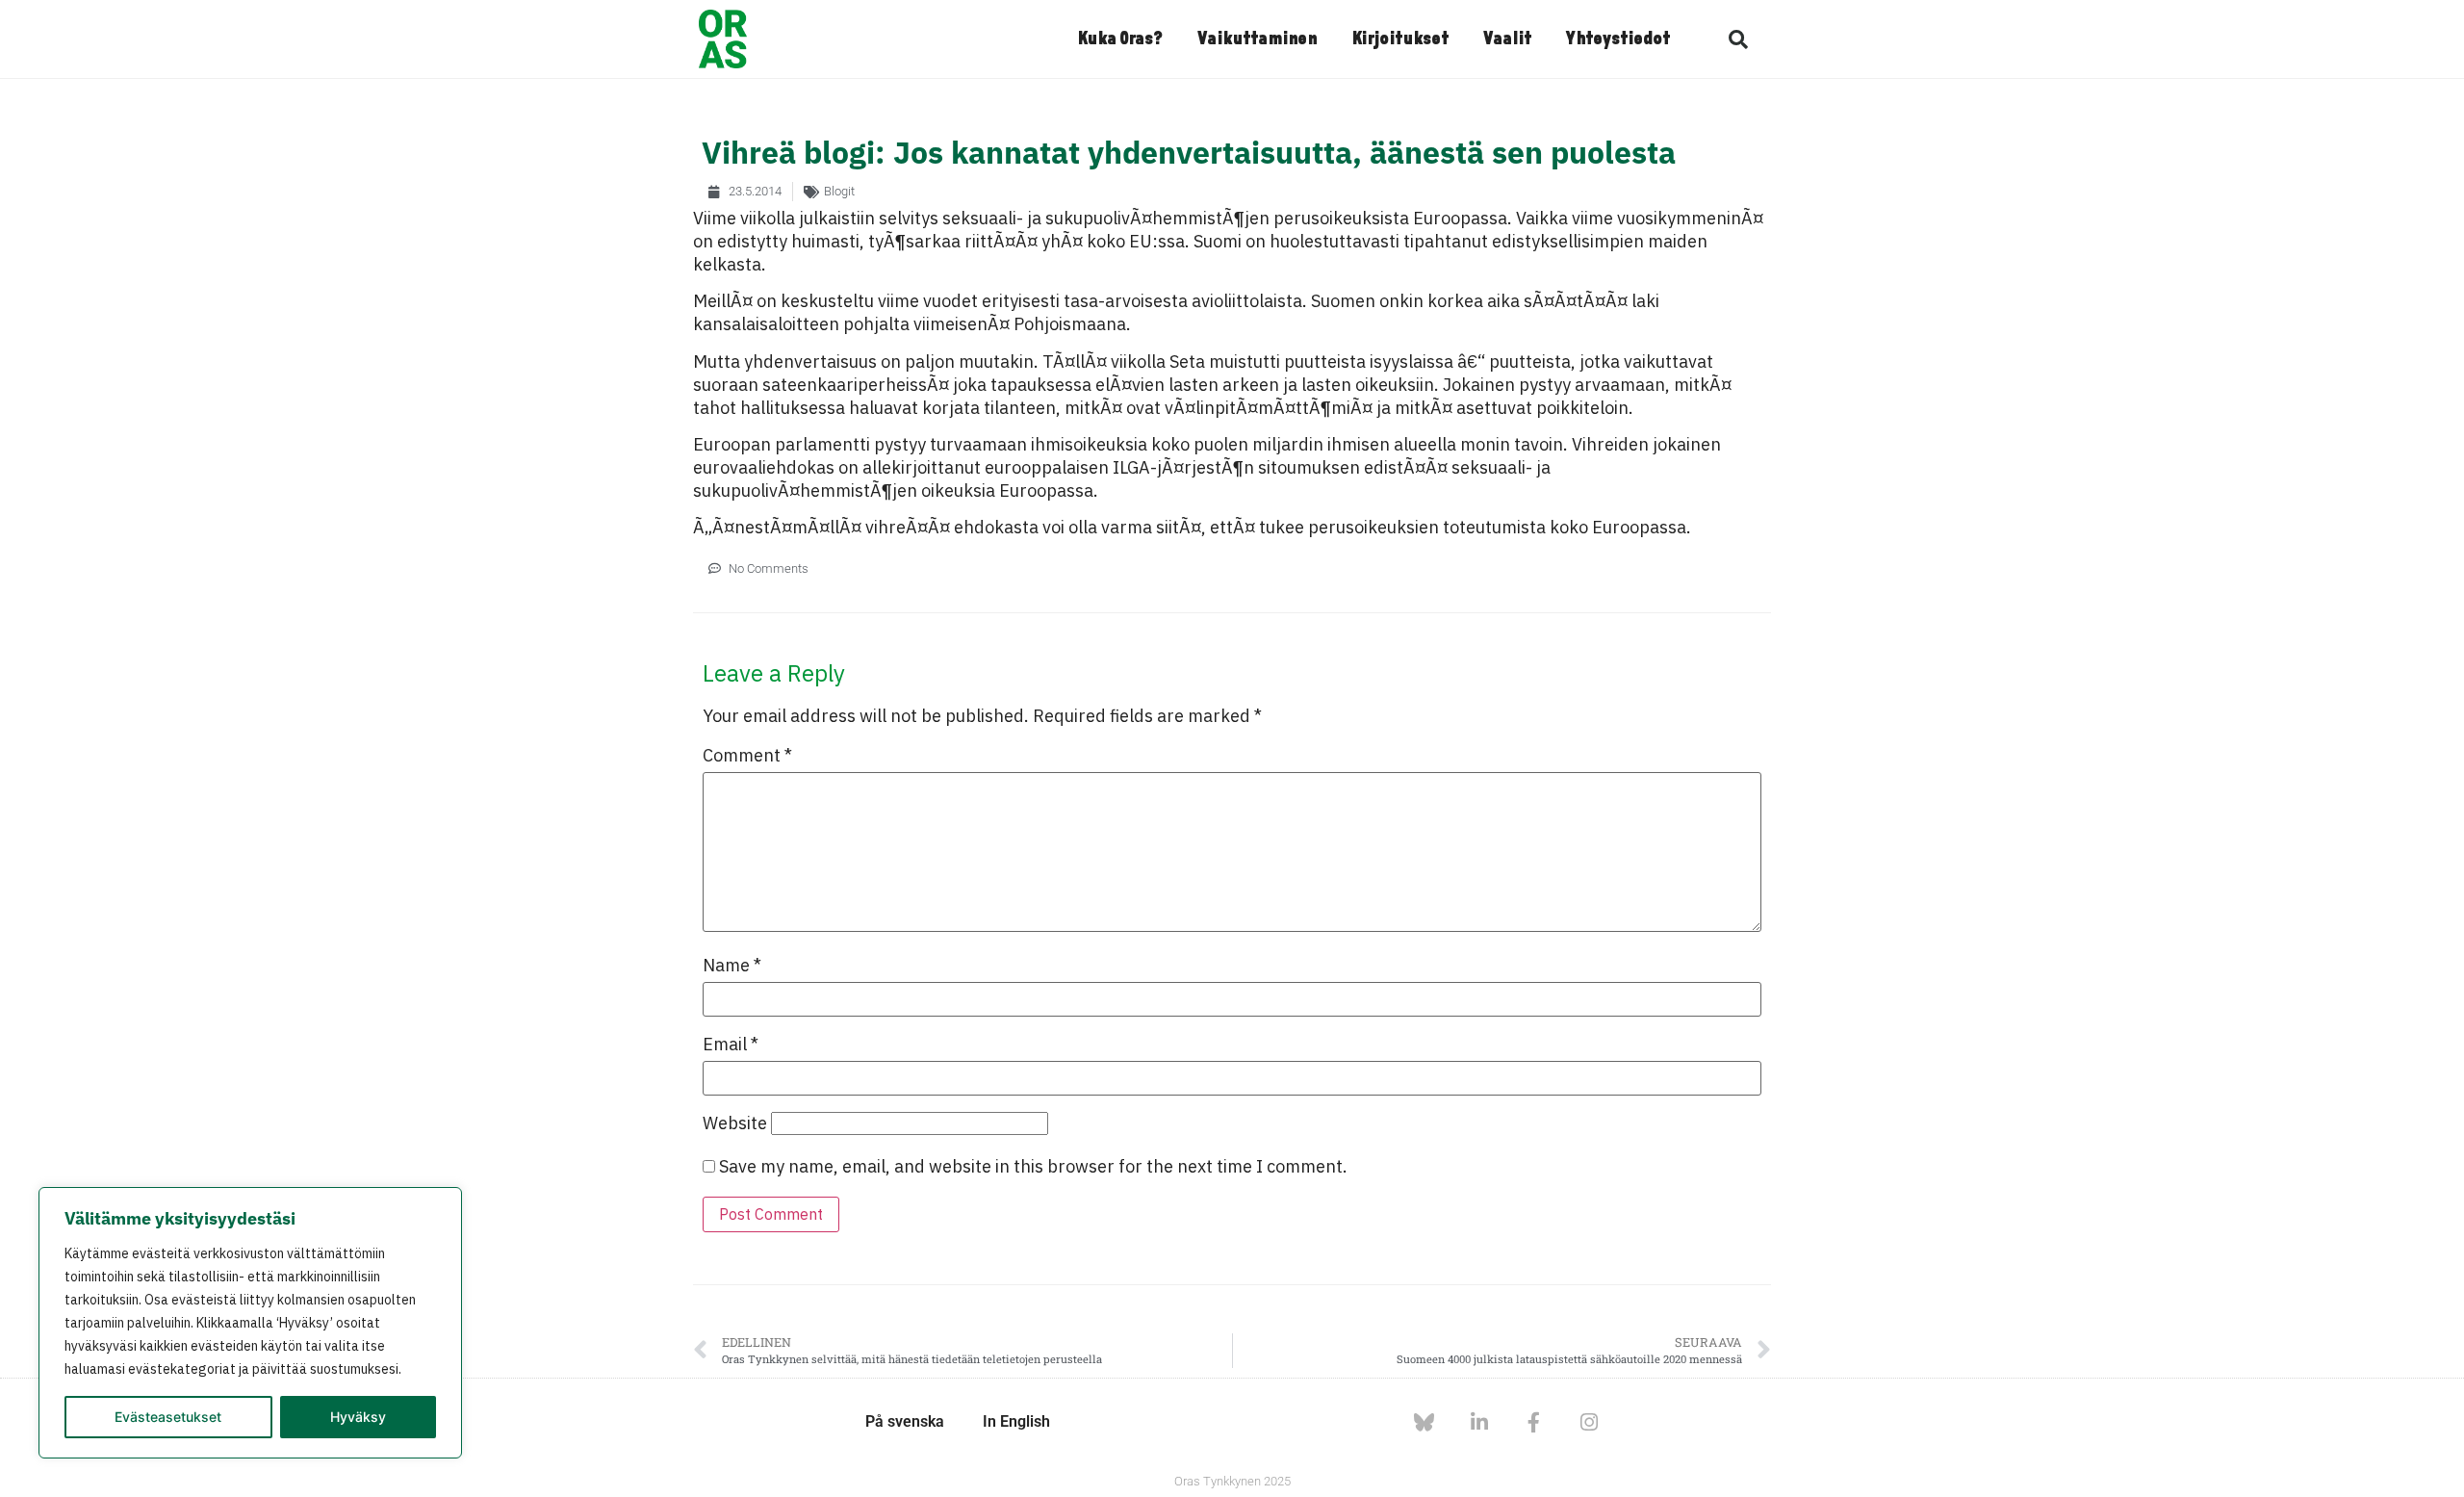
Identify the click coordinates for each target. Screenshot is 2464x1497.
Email (731, 1045)
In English (1016, 1421)
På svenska (905, 1421)
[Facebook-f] (1534, 1422)
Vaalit (1507, 39)
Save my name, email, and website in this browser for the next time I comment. (1033, 1167)
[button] (1738, 39)
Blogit (839, 191)
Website (735, 1123)
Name (732, 966)
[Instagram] (1589, 1422)
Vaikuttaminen (1257, 39)
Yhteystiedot (1618, 39)
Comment (747, 756)
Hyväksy (358, 1417)
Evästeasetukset (168, 1417)
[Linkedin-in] (1479, 1422)
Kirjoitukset (1400, 39)
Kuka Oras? (1120, 39)
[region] (250, 1323)
